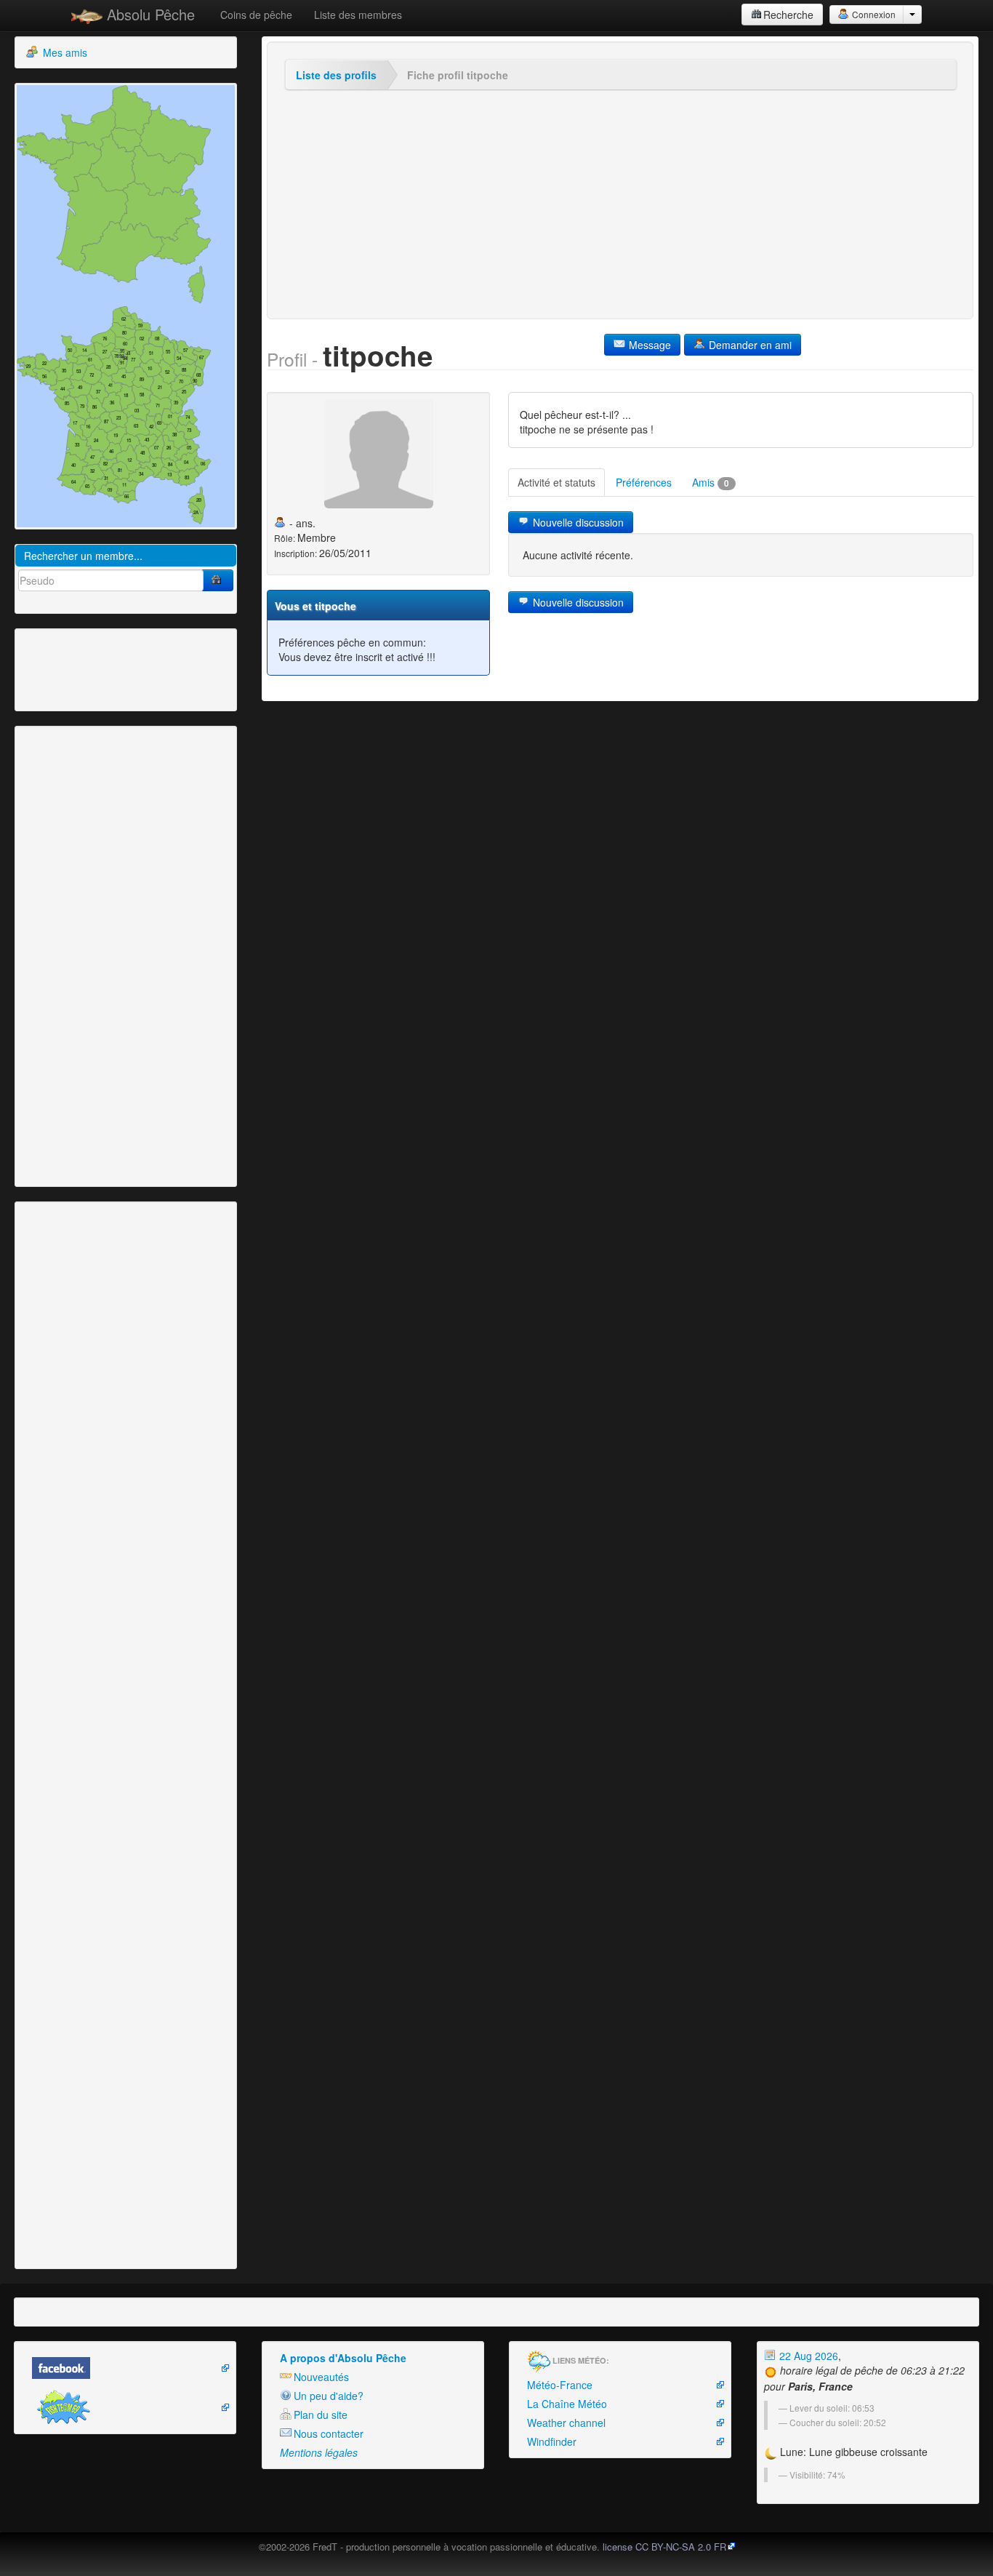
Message (648, 345)
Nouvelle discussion (577, 522)
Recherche (788, 15)
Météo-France (560, 2385)
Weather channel (566, 2423)
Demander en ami (749, 345)
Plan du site (321, 2415)
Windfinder (552, 2441)
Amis (711, 482)
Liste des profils (336, 75)
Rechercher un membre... (83, 556)
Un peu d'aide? (329, 2396)
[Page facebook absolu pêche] (125, 2368)
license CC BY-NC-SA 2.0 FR (664, 2547)
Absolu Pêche (149, 14)
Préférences (644, 482)
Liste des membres (358, 15)
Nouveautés (321, 2377)
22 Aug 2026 (807, 2356)
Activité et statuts (556, 482)
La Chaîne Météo (567, 2404)
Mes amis (64, 52)
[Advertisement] (98, 668)
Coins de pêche (256, 15)
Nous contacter (329, 2433)
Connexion (873, 14)
